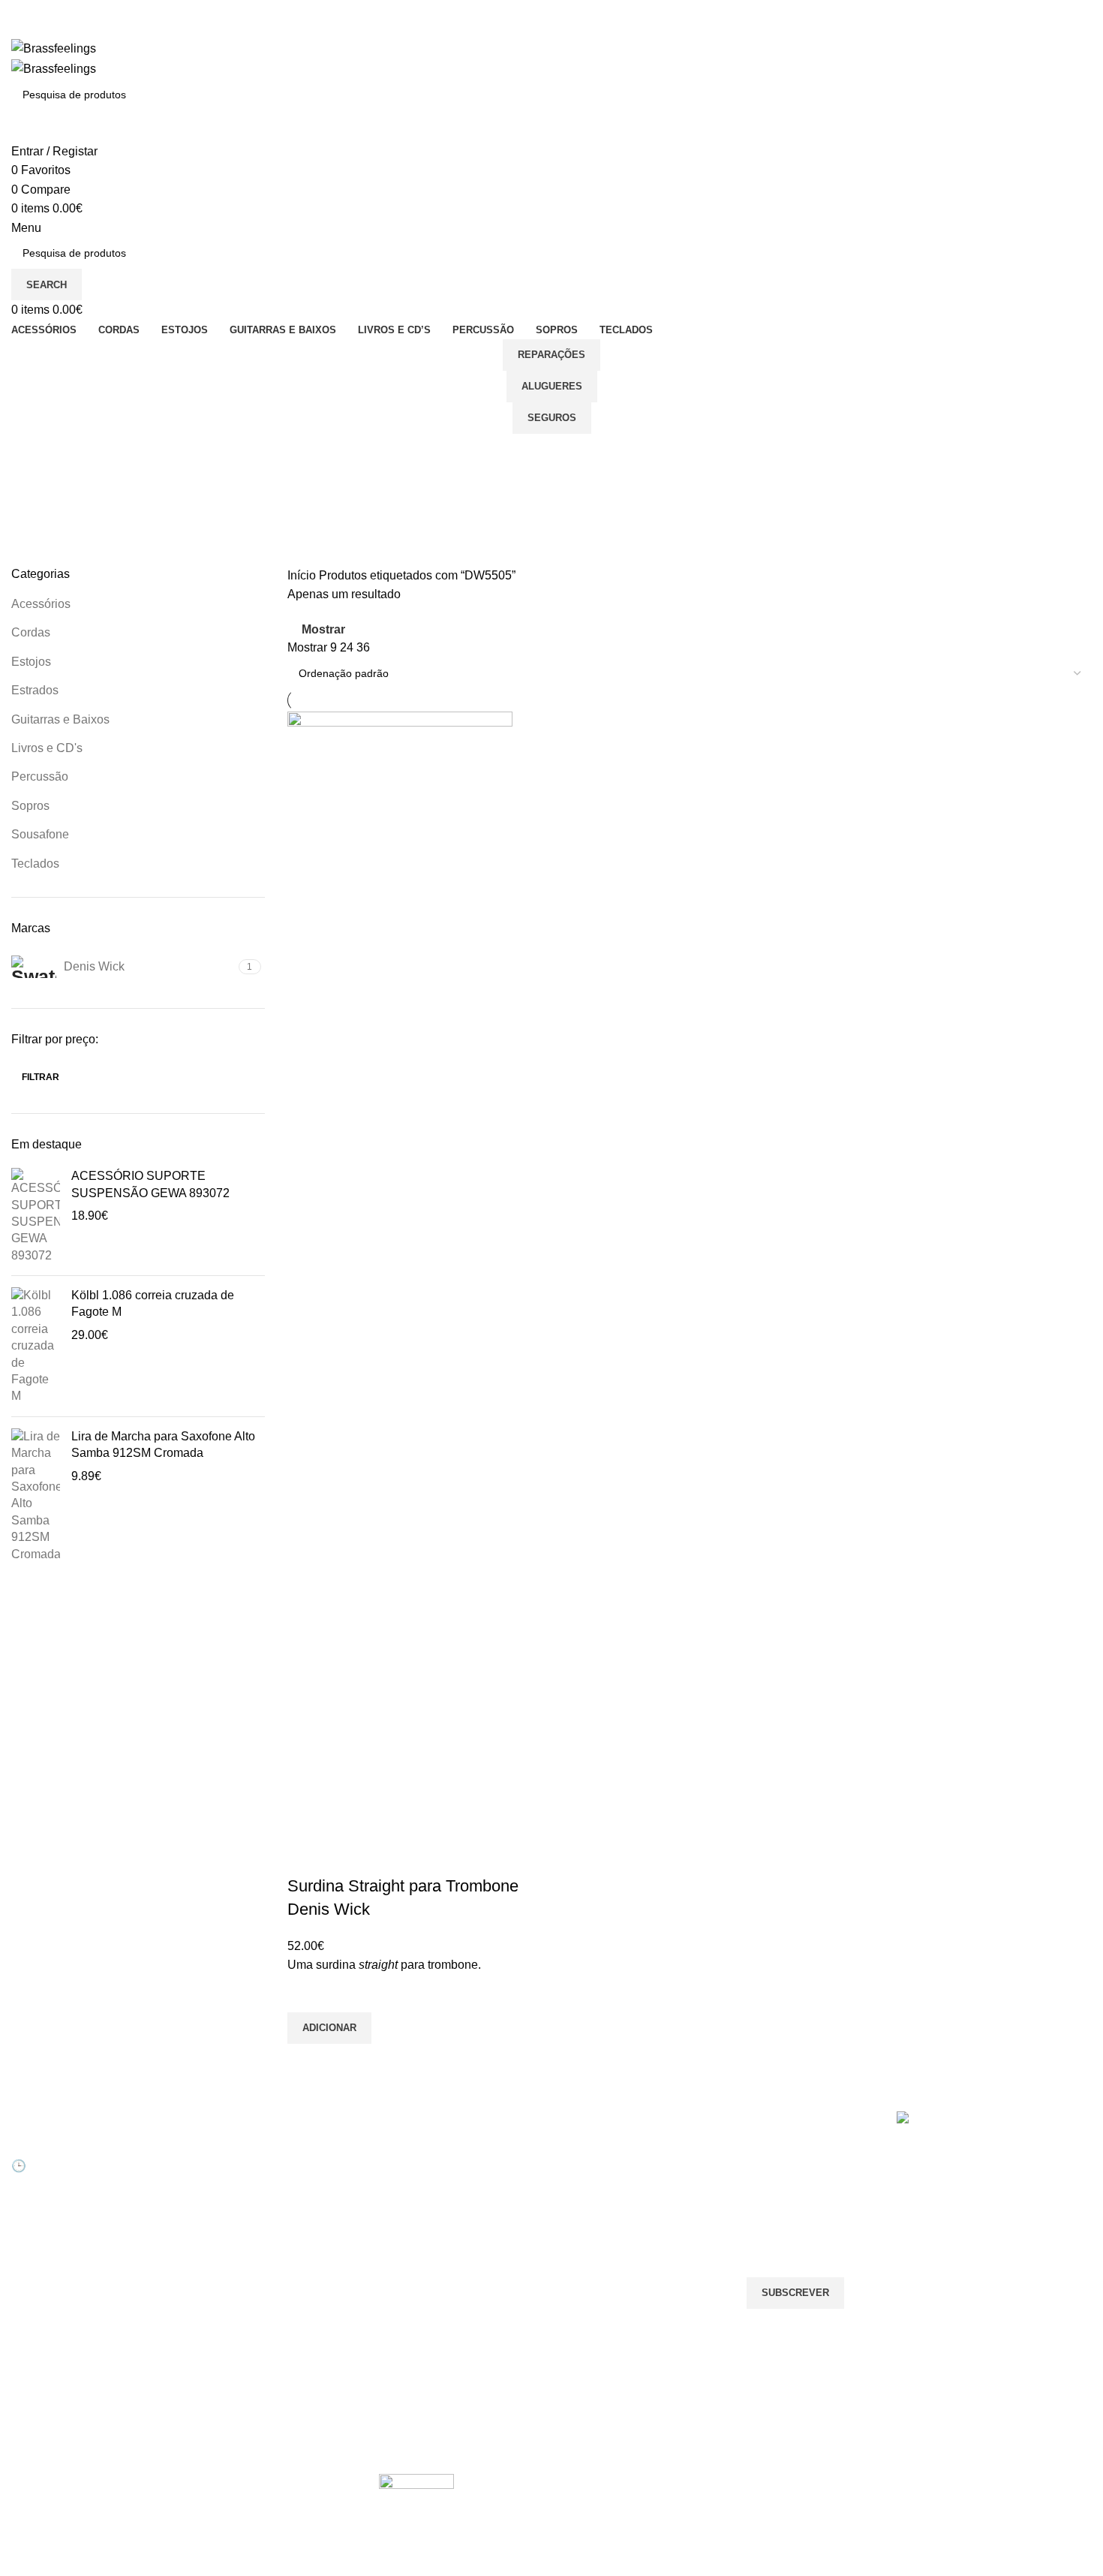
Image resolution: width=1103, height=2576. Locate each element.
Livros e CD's (47, 748)
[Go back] (30, 453)
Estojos (31, 662)
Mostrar (323, 629)
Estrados (35, 690)
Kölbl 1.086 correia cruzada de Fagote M (153, 1303)
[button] (329, 2028)
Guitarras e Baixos (60, 719)
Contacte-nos (411, 2175)
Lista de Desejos (234, 2227)
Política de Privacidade (433, 2304)
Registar (215, 2175)
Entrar (210, 2150)
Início (303, 575)
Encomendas (226, 2201)
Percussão (40, 776)
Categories (42, 526)
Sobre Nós (404, 2150)
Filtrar (41, 1077)
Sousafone (40, 834)
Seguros (552, 418)
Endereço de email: (798, 2217)
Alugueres (552, 386)
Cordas (31, 632)
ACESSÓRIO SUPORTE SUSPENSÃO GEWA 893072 (150, 1184)
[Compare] (306, 1856)
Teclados (35, 864)
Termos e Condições (428, 2278)
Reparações (551, 355)
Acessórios (41, 604)
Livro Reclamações (240, 2252)
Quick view (306, 2063)
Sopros (30, 806)
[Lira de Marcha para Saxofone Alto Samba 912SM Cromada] (36, 1496)
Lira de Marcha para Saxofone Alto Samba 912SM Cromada (163, 1444)
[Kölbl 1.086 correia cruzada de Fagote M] (36, 1346)
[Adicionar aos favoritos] (306, 1994)
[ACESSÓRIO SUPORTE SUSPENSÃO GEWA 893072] (36, 1216)
